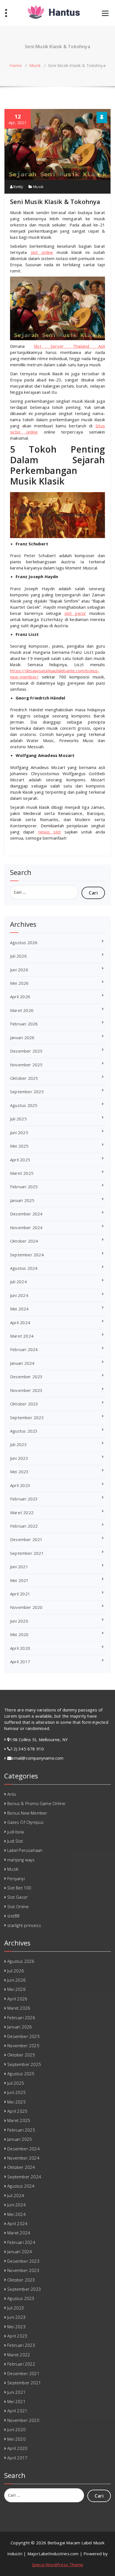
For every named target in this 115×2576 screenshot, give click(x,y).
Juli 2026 (18, 956)
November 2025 (26, 1065)
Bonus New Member (27, 1813)
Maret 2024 (22, 1336)
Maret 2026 (22, 1010)
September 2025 (27, 1092)
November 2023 (26, 1390)
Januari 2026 (22, 1037)
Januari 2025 (22, 1200)
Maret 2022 (22, 1512)
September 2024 (27, 1255)
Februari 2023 (24, 1499)
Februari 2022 (24, 1526)
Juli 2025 (18, 1119)
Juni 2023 (19, 1458)
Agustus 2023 (24, 1431)
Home (16, 65)
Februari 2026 (24, 1024)
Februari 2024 (24, 1349)
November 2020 (26, 1607)
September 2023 (27, 1417)
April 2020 (20, 1648)
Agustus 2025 (24, 1105)
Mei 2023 (19, 1472)
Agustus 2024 (24, 1268)
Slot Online (18, 1906)
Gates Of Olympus (25, 1822)
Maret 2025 (22, 1173)
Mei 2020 (19, 1634)
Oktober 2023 (24, 1404)
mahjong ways (21, 1860)
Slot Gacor (17, 1897)
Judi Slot (15, 1841)
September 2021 (27, 1553)
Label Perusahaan (25, 1850)
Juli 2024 (18, 1282)
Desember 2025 (26, 1051)
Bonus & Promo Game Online (36, 1803)
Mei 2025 (19, 1146)
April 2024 (20, 1322)
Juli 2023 (18, 1444)
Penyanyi (16, 1878)
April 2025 (20, 1160)
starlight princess (24, 1925)
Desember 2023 (26, 1377)
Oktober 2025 (24, 1078)
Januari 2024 (22, 1363)
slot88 (13, 1916)
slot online (42, 252)
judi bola (15, 1832)
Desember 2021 (26, 1539)
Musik (35, 65)
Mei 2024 (19, 1309)
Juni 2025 (19, 1132)
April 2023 (20, 1485)
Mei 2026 (19, 983)
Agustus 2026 (24, 942)
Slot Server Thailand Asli (69, 346)
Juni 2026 (19, 970)
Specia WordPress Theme (57, 2565)
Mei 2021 (19, 1580)
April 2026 (20, 997)
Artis (12, 1794)
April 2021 (20, 1594)
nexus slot (50, 832)
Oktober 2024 (24, 1241)
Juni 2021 (19, 1567)
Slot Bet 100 (19, 1888)
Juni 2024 (19, 1295)
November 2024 (26, 1227)
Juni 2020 (19, 1621)
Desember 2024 (26, 1214)
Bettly (18, 187)
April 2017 (20, 1662)
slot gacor (75, 613)
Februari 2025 (24, 1187)
